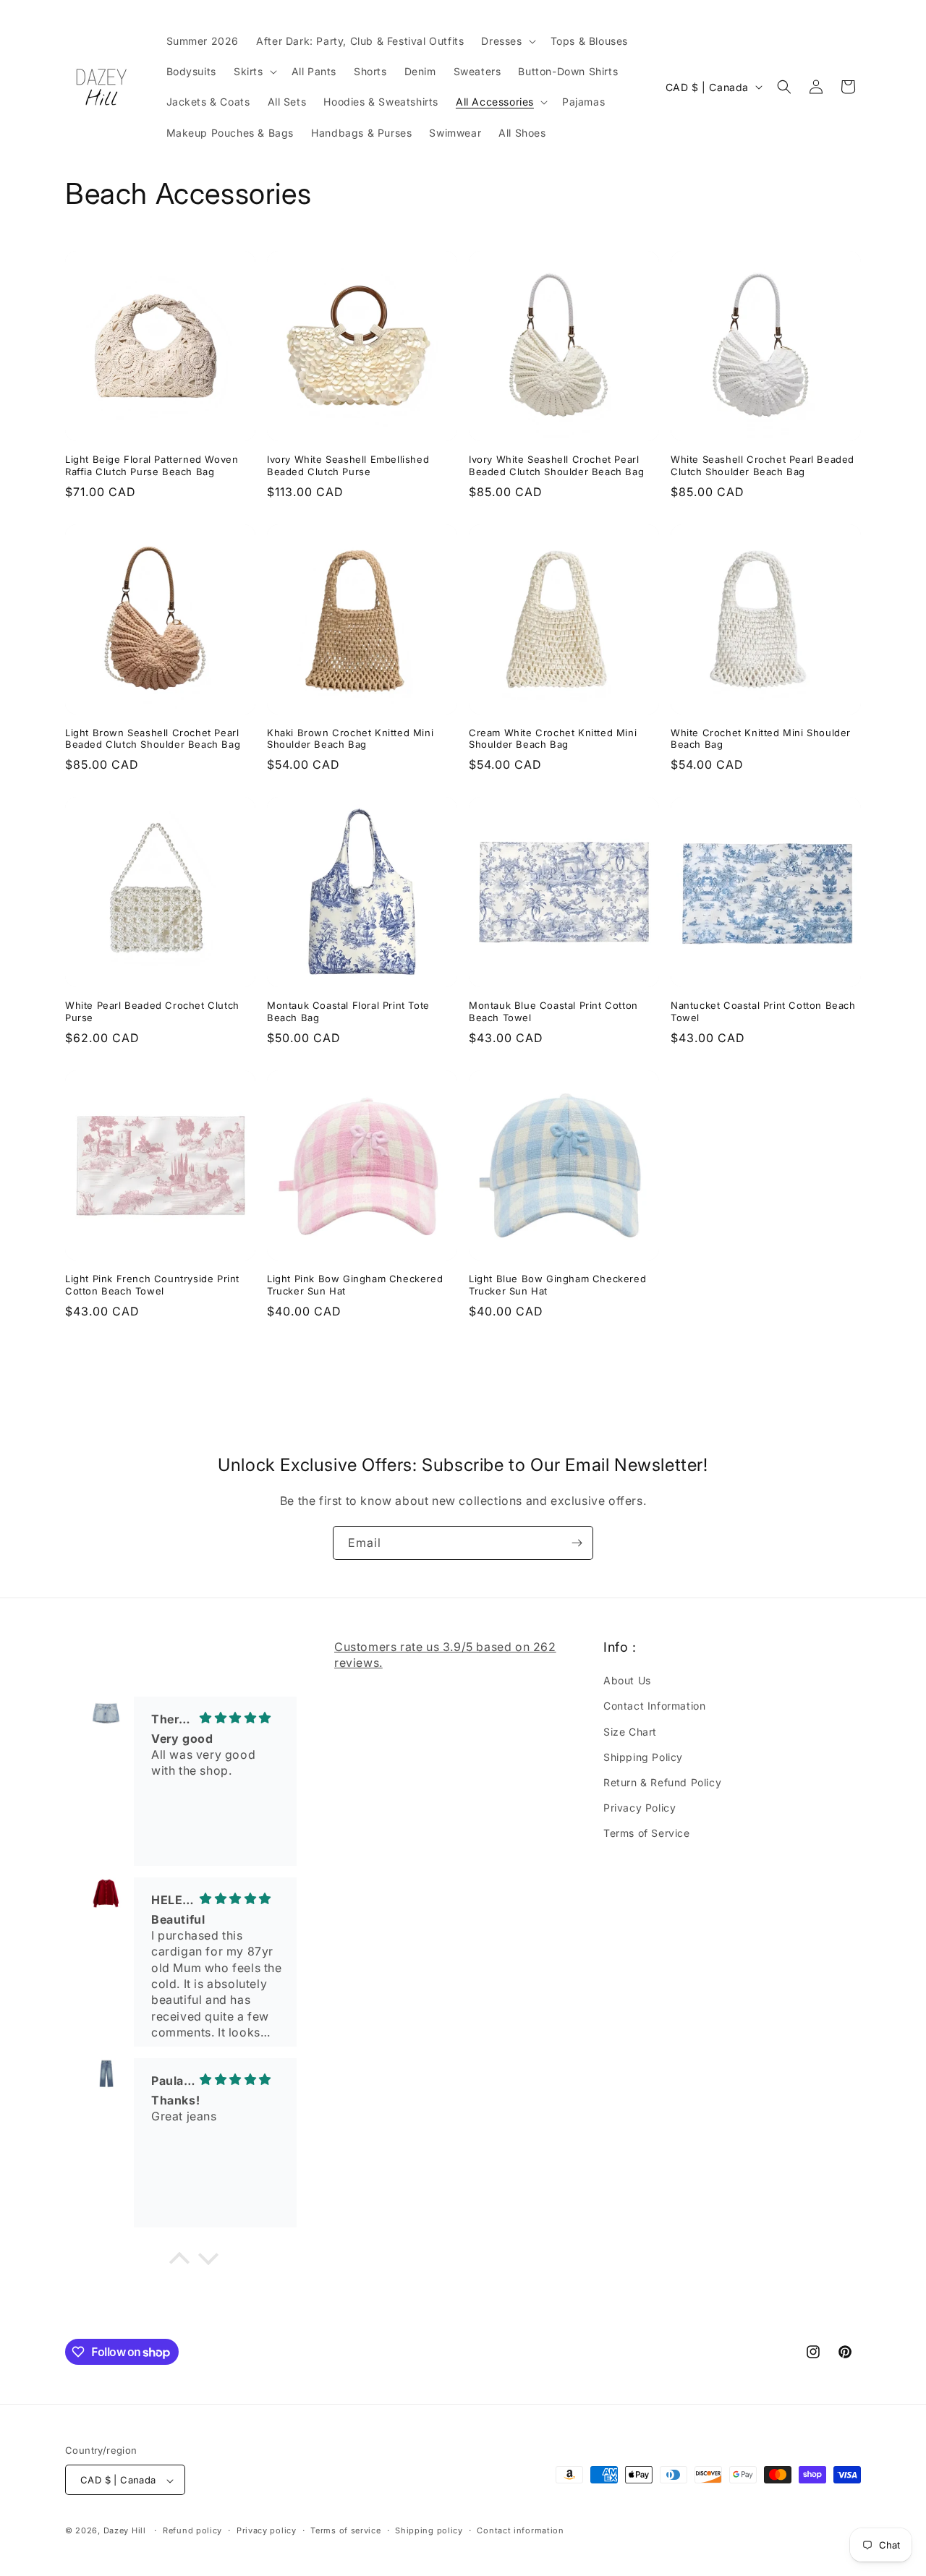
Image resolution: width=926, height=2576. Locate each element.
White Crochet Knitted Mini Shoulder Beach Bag (761, 739)
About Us (627, 1681)
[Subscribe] (577, 1543)
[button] (507, 41)
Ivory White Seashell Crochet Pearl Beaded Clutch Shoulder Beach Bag (556, 465)
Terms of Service (647, 1834)
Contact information (520, 2530)
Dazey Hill (125, 2531)
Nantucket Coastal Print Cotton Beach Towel (763, 1011)
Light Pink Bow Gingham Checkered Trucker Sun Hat (355, 1285)
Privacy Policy (640, 1808)
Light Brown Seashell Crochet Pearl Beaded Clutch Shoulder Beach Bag (153, 739)
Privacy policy (267, 2530)
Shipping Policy (643, 1757)
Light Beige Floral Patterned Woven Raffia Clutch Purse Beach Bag (152, 465)
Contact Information (654, 1706)
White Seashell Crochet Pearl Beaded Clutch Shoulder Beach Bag (763, 465)
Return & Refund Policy (662, 1782)
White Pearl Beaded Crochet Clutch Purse (152, 1011)
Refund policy (192, 2530)
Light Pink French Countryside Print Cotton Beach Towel (152, 1285)
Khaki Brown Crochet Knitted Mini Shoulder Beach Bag (350, 739)
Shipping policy (429, 2530)
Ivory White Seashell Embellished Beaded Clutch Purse (348, 465)
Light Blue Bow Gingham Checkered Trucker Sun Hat (557, 1285)
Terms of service (345, 2530)
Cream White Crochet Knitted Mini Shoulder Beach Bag (553, 739)
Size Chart (630, 1732)
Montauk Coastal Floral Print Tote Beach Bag (348, 1011)
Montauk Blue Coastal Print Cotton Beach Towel (553, 1011)
